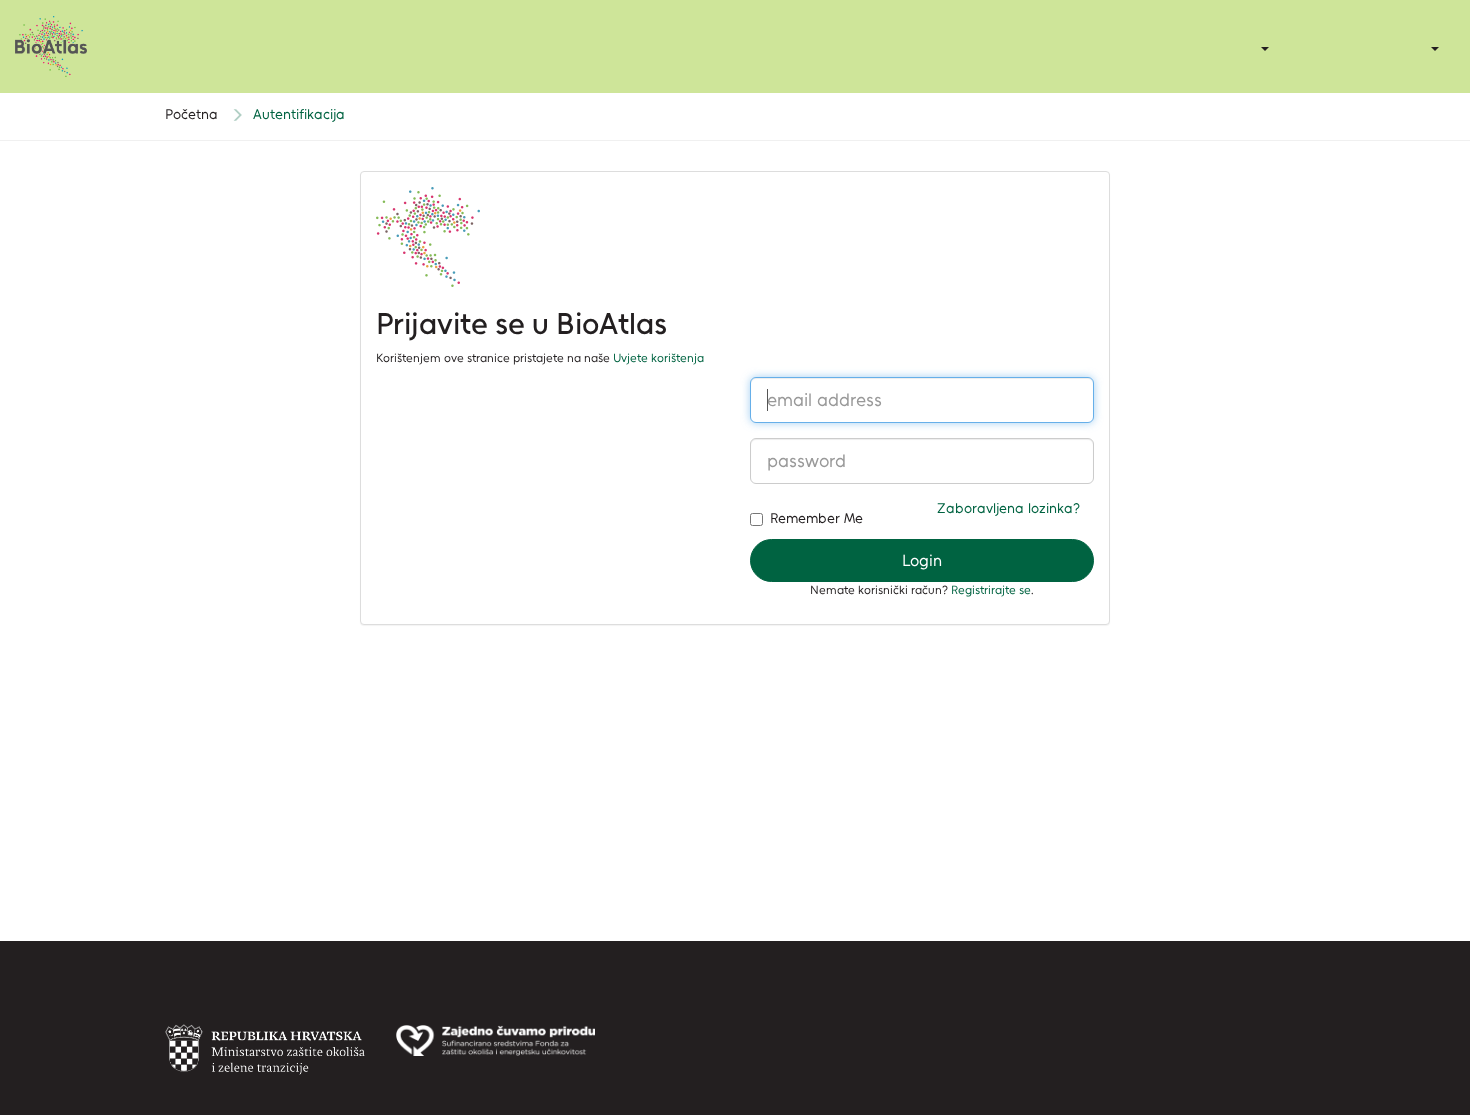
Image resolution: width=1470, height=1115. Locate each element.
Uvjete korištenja (658, 358)
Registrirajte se (991, 590)
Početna (191, 114)
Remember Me (816, 518)
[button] (1434, 48)
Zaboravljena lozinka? (1008, 508)
